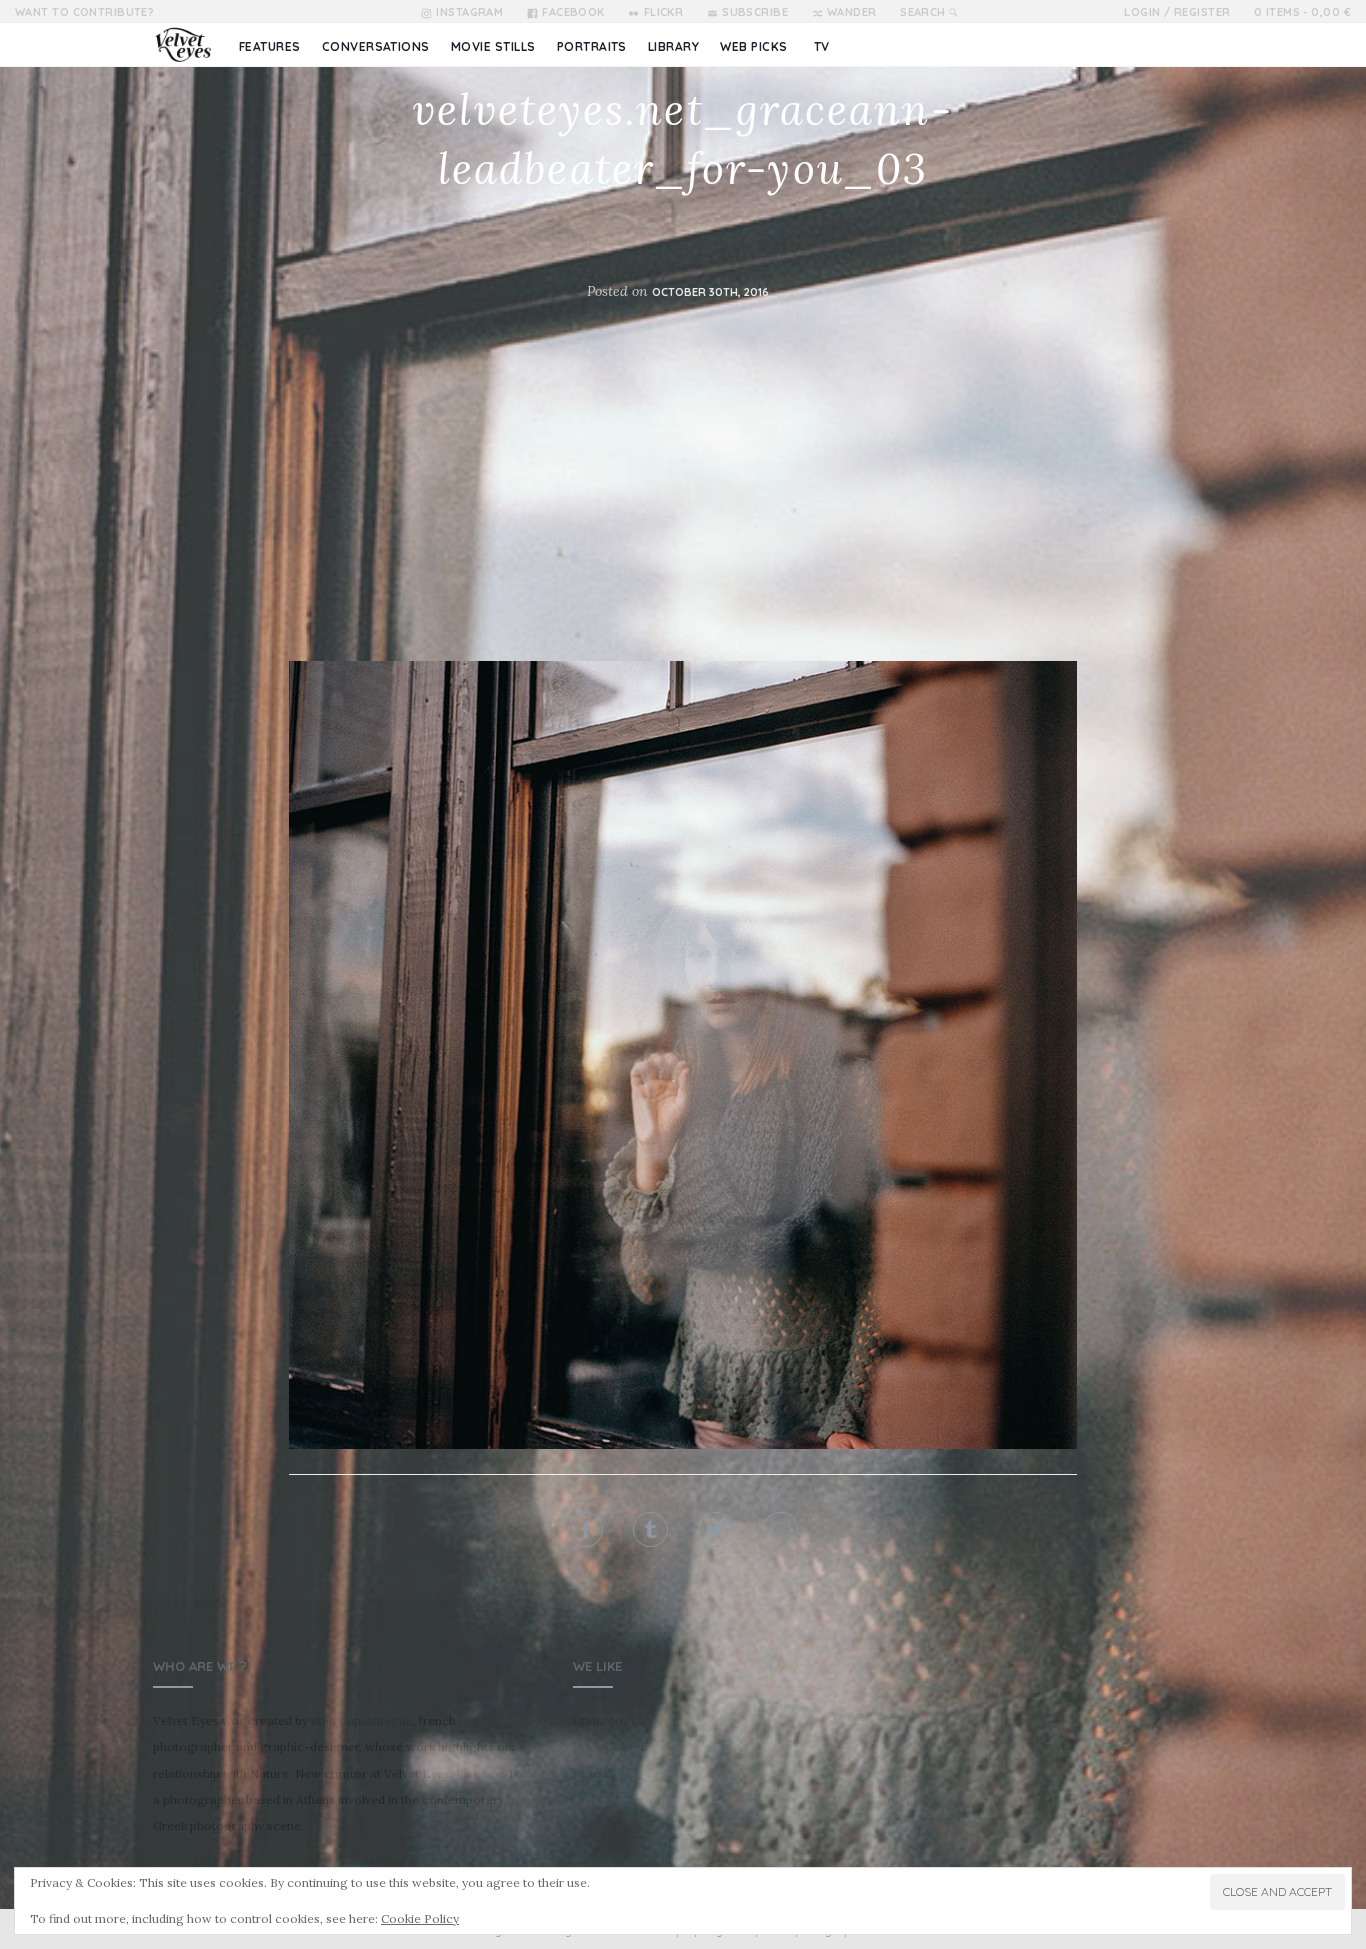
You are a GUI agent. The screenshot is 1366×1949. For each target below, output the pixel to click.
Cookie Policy (420, 1918)
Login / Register (1177, 12)
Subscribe (755, 12)
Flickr (663, 12)
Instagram (469, 12)
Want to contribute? (84, 12)
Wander (852, 12)
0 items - (1302, 12)
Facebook (573, 12)
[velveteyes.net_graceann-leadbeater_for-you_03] (683, 1053)
